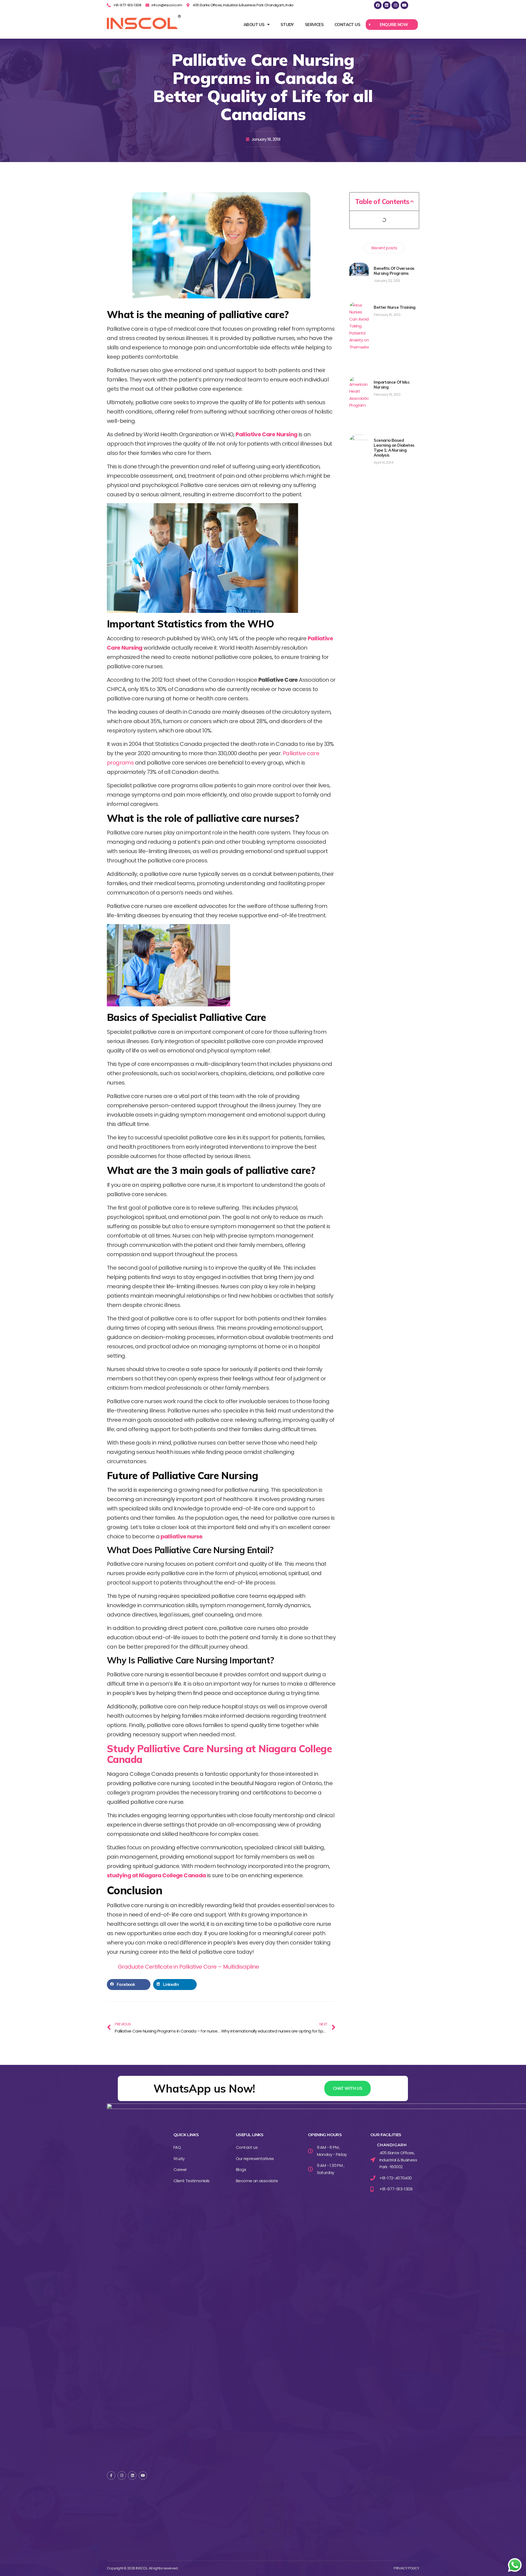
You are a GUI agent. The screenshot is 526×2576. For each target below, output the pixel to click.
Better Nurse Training (395, 307)
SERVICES (314, 25)
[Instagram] (395, 5)
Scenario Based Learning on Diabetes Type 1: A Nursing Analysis (394, 448)
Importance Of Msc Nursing (392, 385)
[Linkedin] (387, 5)
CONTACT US (347, 25)
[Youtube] (404, 5)
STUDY (287, 25)
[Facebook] (378, 5)
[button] (392, 25)
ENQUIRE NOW (394, 25)
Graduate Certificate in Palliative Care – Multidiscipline (188, 1967)
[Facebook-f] (111, 2475)
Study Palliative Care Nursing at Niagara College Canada (219, 1754)
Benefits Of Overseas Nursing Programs (394, 271)
